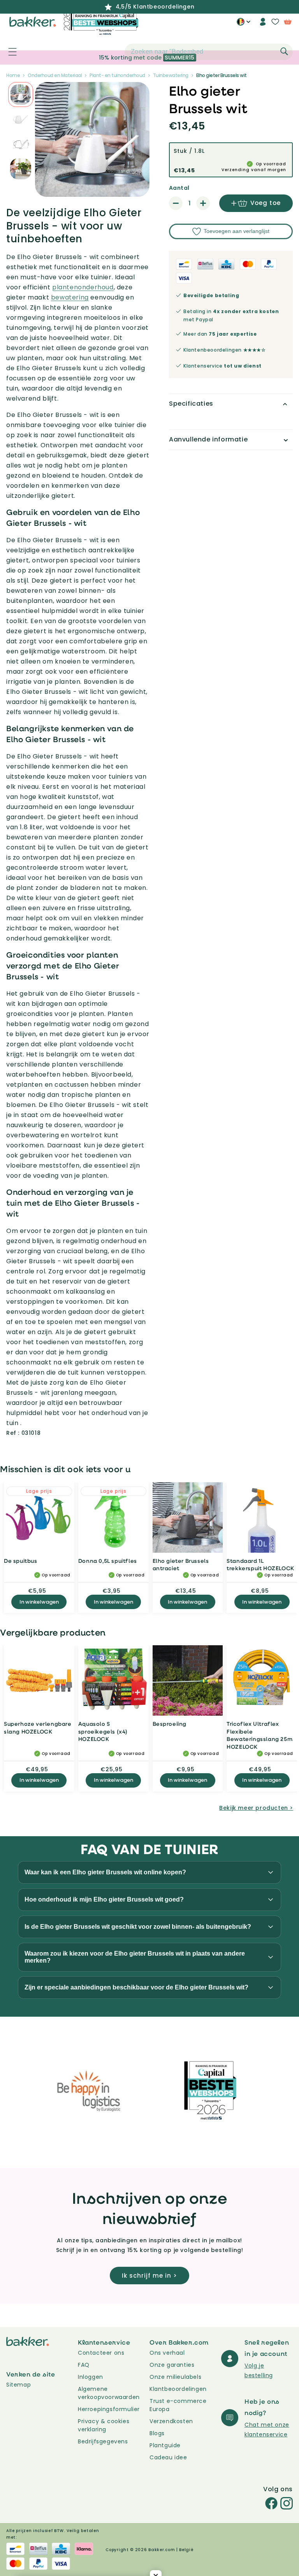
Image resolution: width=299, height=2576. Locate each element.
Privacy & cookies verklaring (104, 2425)
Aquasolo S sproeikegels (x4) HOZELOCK (103, 1731)
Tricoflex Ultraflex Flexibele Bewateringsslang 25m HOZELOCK (259, 1735)
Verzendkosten (171, 2421)
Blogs (157, 2433)
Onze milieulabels (175, 2377)
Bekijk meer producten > (256, 1808)
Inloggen (91, 2377)
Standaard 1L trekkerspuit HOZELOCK (260, 1565)
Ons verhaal (167, 2353)
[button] (8, 52)
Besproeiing (170, 1724)
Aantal (179, 188)
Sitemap (18, 2385)
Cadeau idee (168, 2457)
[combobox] (209, 52)
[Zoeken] (284, 51)
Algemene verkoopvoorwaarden (109, 2393)
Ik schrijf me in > (149, 2276)
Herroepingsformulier (109, 2409)
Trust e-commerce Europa (178, 2405)
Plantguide (165, 2445)
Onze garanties (172, 2365)
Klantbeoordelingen (178, 2389)
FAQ (84, 2365)
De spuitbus (21, 1561)
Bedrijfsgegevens (103, 2441)
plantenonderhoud (83, 287)
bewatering (70, 297)
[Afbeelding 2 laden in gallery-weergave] (21, 95)
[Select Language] (244, 25)
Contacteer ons (101, 2353)
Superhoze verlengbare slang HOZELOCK (38, 1728)
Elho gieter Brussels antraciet (181, 1565)
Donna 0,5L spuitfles (108, 1561)
